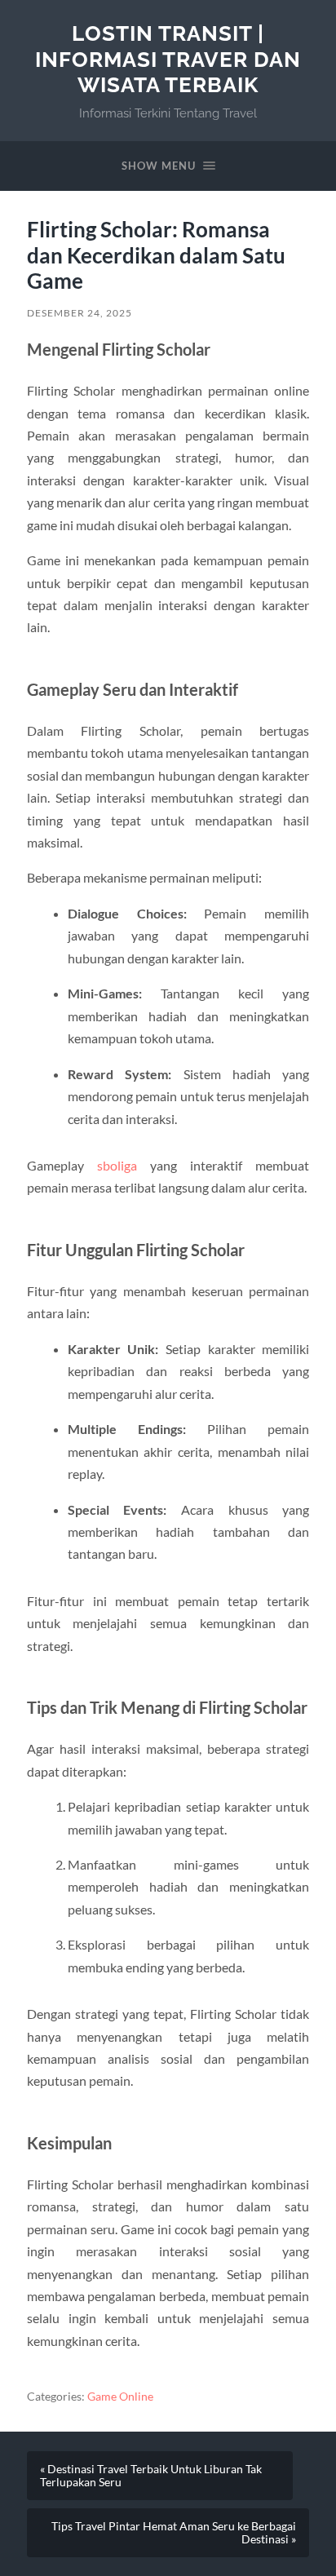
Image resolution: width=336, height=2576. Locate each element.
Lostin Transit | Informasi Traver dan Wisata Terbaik (168, 59)
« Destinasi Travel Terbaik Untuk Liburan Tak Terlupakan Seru (151, 2476)
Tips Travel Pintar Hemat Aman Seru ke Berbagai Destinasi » (174, 2533)
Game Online (120, 2397)
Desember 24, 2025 (80, 313)
